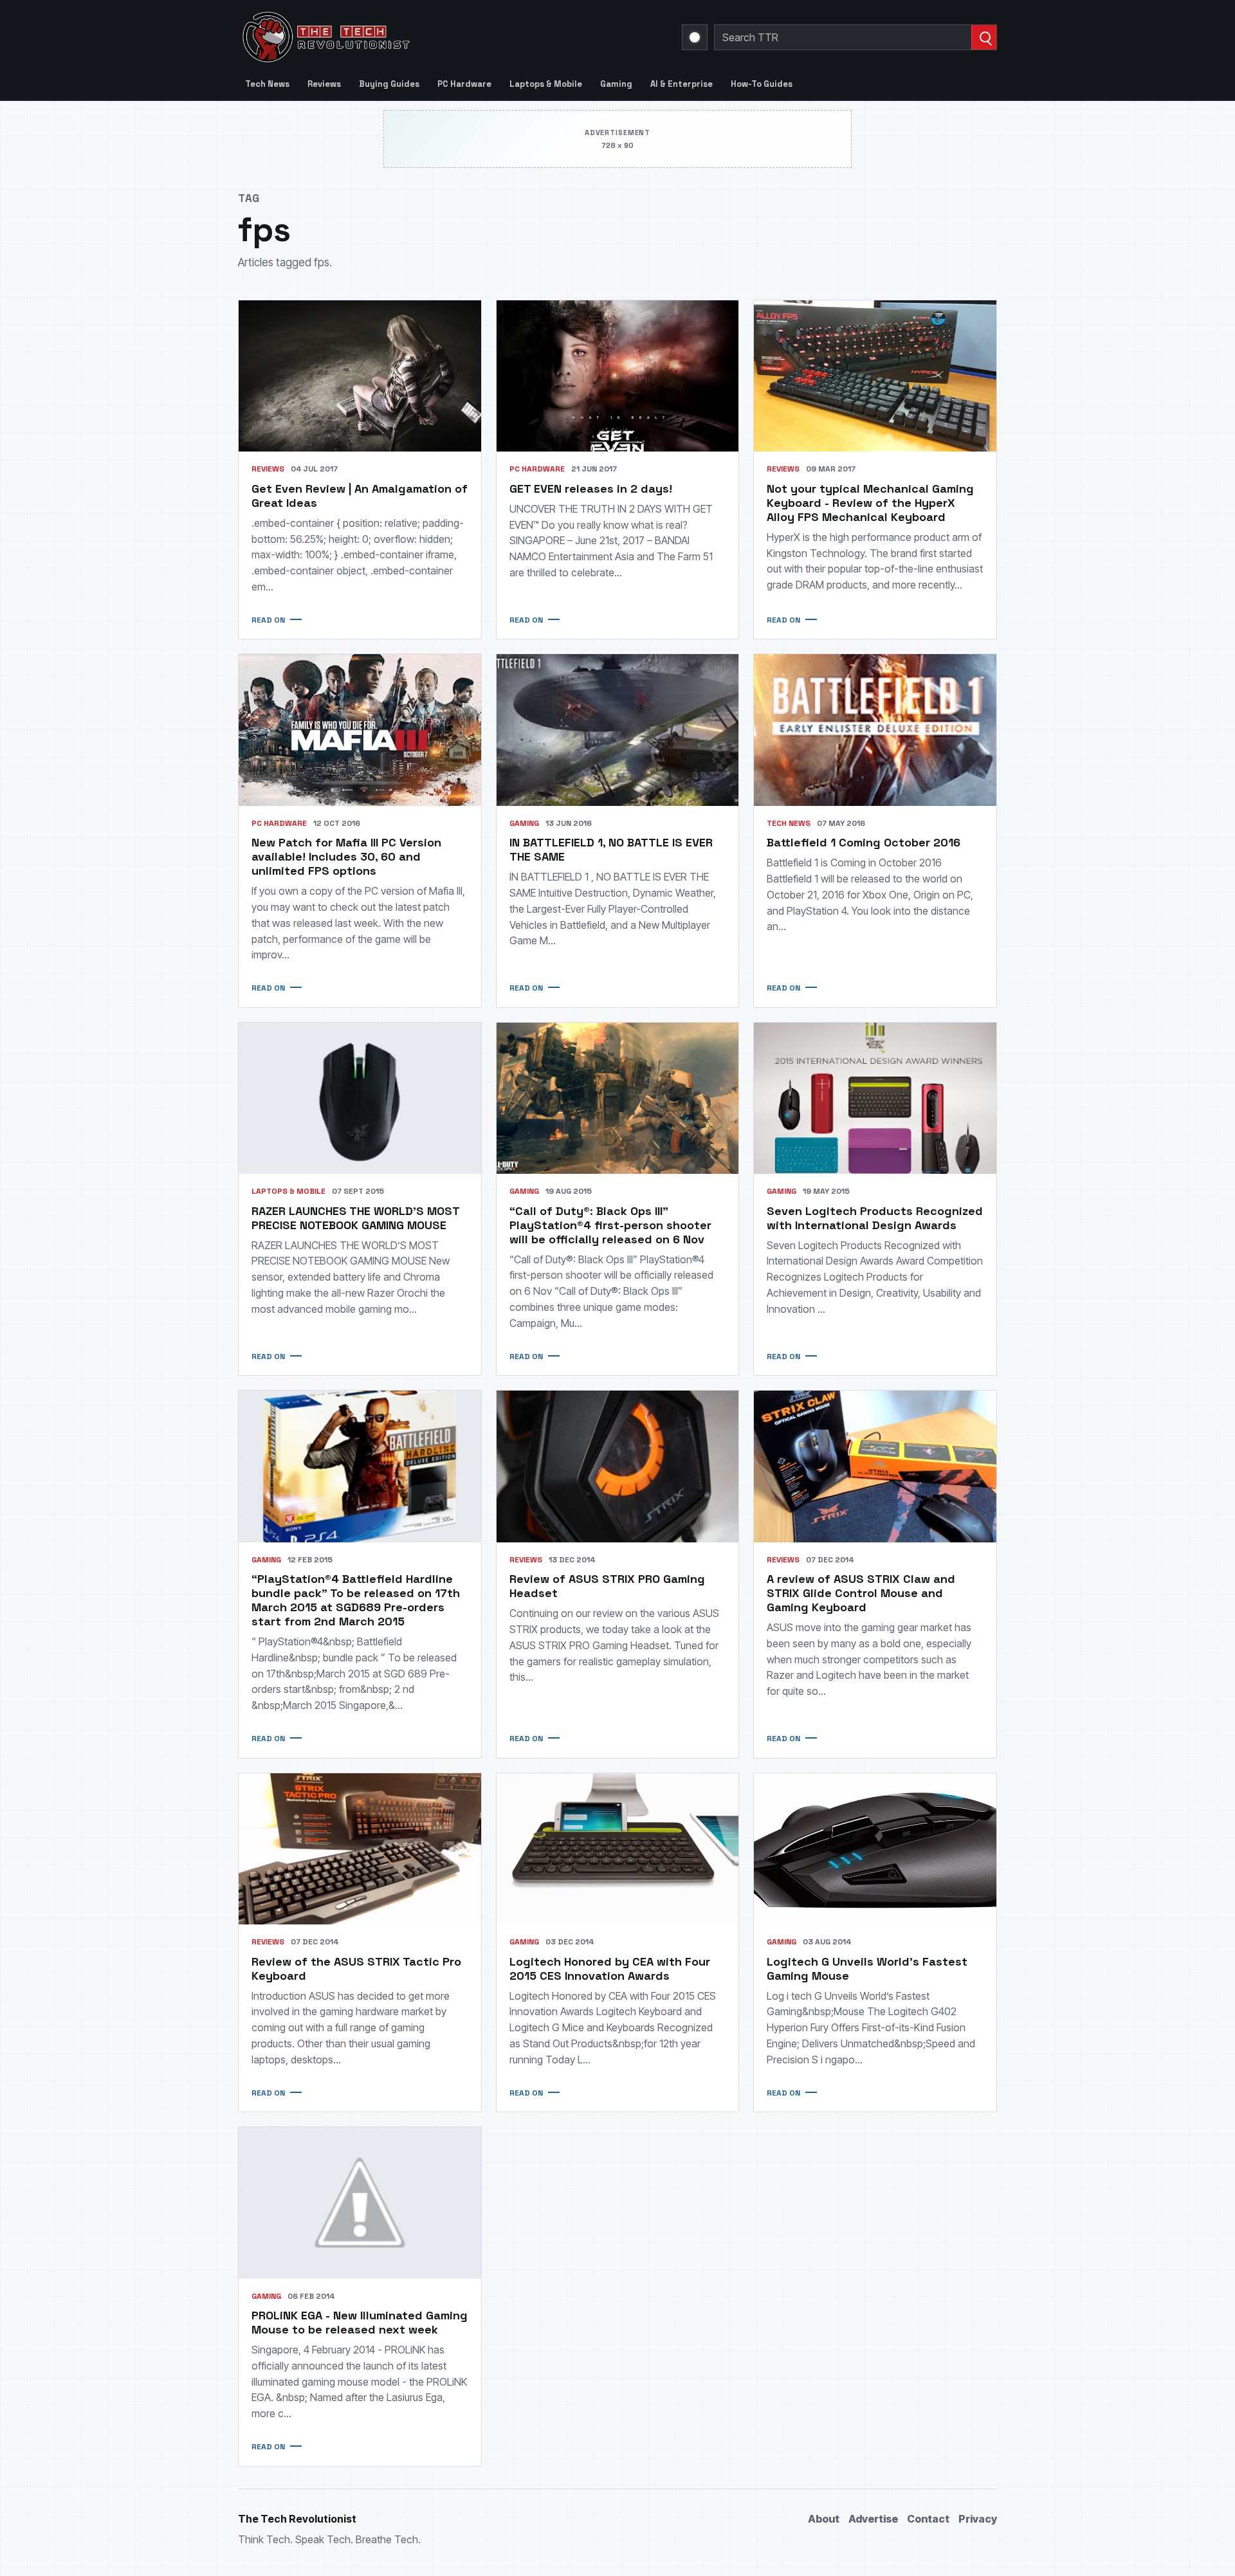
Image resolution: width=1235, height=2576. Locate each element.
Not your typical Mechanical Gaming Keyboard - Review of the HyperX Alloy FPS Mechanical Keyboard (870, 503)
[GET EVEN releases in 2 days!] (618, 376)
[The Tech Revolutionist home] (418, 37)
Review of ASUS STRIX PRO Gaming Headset (607, 1586)
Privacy (978, 2519)
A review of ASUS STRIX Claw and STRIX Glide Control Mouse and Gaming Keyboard (861, 1593)
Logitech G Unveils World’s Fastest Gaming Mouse (867, 1969)
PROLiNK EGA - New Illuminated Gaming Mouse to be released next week (360, 2322)
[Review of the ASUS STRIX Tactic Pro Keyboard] (360, 1849)
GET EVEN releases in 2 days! (591, 489)
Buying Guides (389, 84)
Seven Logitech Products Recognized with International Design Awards (875, 1218)
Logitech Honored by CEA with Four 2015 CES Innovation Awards (610, 1969)
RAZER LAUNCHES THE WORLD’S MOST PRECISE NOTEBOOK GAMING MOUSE (355, 1218)
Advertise (873, 2519)
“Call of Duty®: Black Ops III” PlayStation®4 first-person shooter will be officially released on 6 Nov (610, 1225)
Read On (268, 620)
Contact (928, 2519)
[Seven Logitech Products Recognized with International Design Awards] (875, 1098)
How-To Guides (762, 84)
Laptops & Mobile (546, 84)
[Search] (984, 37)
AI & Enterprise (682, 84)
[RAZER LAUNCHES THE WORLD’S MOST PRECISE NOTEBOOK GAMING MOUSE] (360, 1098)
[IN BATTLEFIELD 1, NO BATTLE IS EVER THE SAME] (618, 730)
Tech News (267, 84)
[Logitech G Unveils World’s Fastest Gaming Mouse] (875, 1849)
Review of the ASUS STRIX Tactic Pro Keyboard (356, 1969)
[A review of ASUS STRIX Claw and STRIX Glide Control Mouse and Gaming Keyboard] (875, 1466)
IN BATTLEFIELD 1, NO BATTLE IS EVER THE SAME (611, 849)
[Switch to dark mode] (695, 37)
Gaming (616, 84)
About (824, 2519)
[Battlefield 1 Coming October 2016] (875, 730)
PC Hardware (464, 84)
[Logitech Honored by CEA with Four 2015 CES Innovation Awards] (618, 1849)
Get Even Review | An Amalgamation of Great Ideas (360, 496)
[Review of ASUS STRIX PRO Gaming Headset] (618, 1466)
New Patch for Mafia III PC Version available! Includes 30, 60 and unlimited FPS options (346, 856)
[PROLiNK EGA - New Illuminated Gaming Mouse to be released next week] (360, 2203)
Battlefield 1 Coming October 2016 (864, 842)
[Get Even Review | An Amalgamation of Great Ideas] (360, 376)
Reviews (324, 84)
